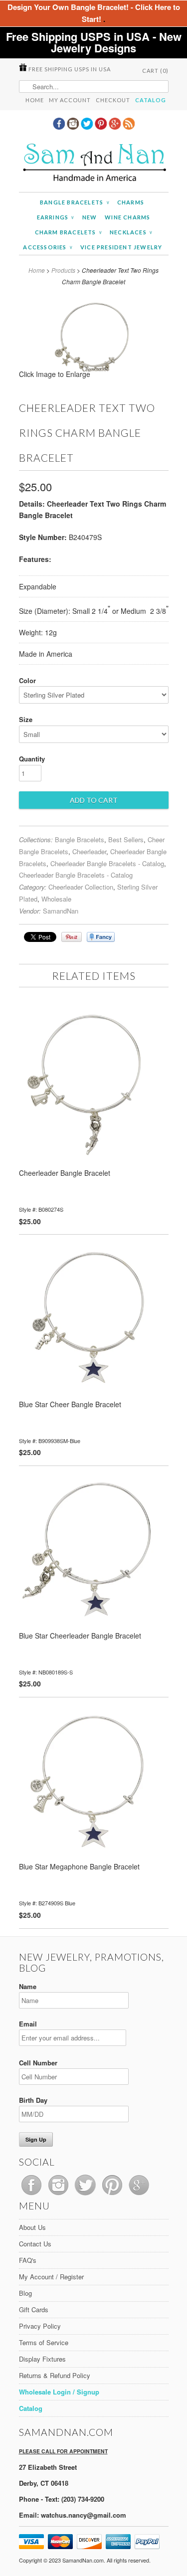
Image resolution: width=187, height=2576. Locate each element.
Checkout (113, 100)
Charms (131, 202)
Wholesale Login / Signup (59, 2392)
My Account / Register (51, 2277)
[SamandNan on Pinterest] (102, 127)
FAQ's (28, 2260)
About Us (32, 2227)
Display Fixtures (42, 2359)
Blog (25, 2293)
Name (28, 1986)
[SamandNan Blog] (129, 127)
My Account (70, 100)
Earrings (56, 217)
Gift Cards (34, 2309)
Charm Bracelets (68, 232)
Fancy (101, 937)
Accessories (48, 247)
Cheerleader (89, 851)
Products (63, 270)
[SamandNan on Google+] (116, 127)
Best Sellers (126, 839)
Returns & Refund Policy (55, 2375)
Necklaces (131, 232)
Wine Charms (127, 217)
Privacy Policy (40, 2326)
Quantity (32, 759)
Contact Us (35, 2244)
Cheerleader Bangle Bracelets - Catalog (107, 863)
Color (27, 680)
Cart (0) (155, 71)
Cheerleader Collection (81, 887)
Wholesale (56, 899)
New (90, 217)
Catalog (151, 100)
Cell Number (38, 2063)
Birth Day (33, 2100)
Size (26, 719)
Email (28, 2024)
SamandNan (61, 911)
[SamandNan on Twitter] (88, 127)
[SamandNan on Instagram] (74, 127)
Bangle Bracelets (75, 202)
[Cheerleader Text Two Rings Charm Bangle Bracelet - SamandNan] (93, 377)
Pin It (72, 937)
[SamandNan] (94, 164)
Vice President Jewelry (121, 247)
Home (35, 100)
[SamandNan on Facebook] (60, 127)
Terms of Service (44, 2342)
